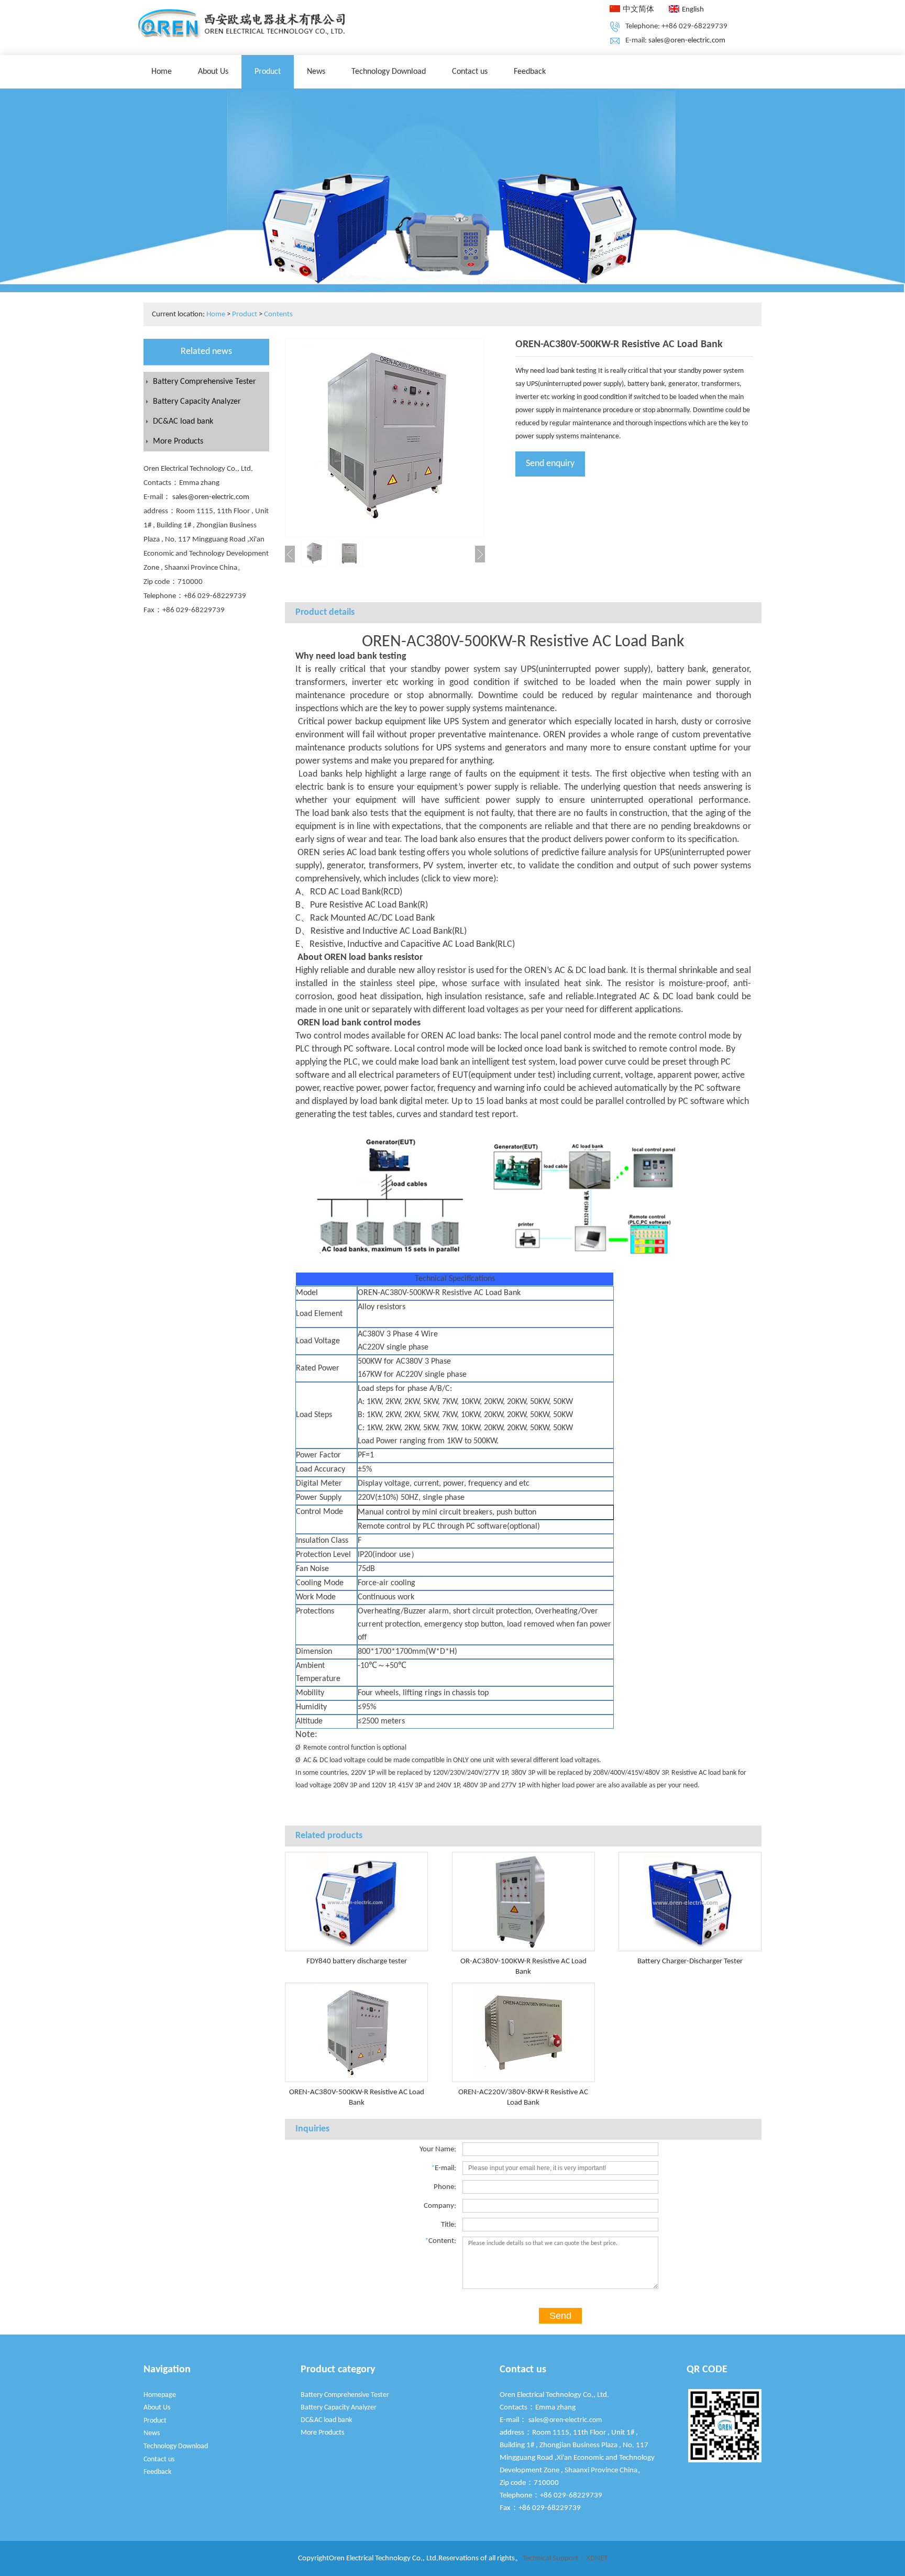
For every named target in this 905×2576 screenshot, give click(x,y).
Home (162, 72)
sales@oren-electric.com (687, 41)
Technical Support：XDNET (565, 2558)
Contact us (470, 72)
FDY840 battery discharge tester (357, 1961)
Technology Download (389, 72)
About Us (213, 72)
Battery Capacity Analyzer (197, 402)
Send (560, 2316)
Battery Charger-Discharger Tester (690, 1961)
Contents (278, 314)
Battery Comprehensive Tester (205, 382)
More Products (178, 441)
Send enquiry (550, 464)
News (316, 72)
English (693, 10)
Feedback (530, 72)
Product (268, 72)
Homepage (160, 2395)
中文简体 (638, 10)
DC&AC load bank (183, 422)
